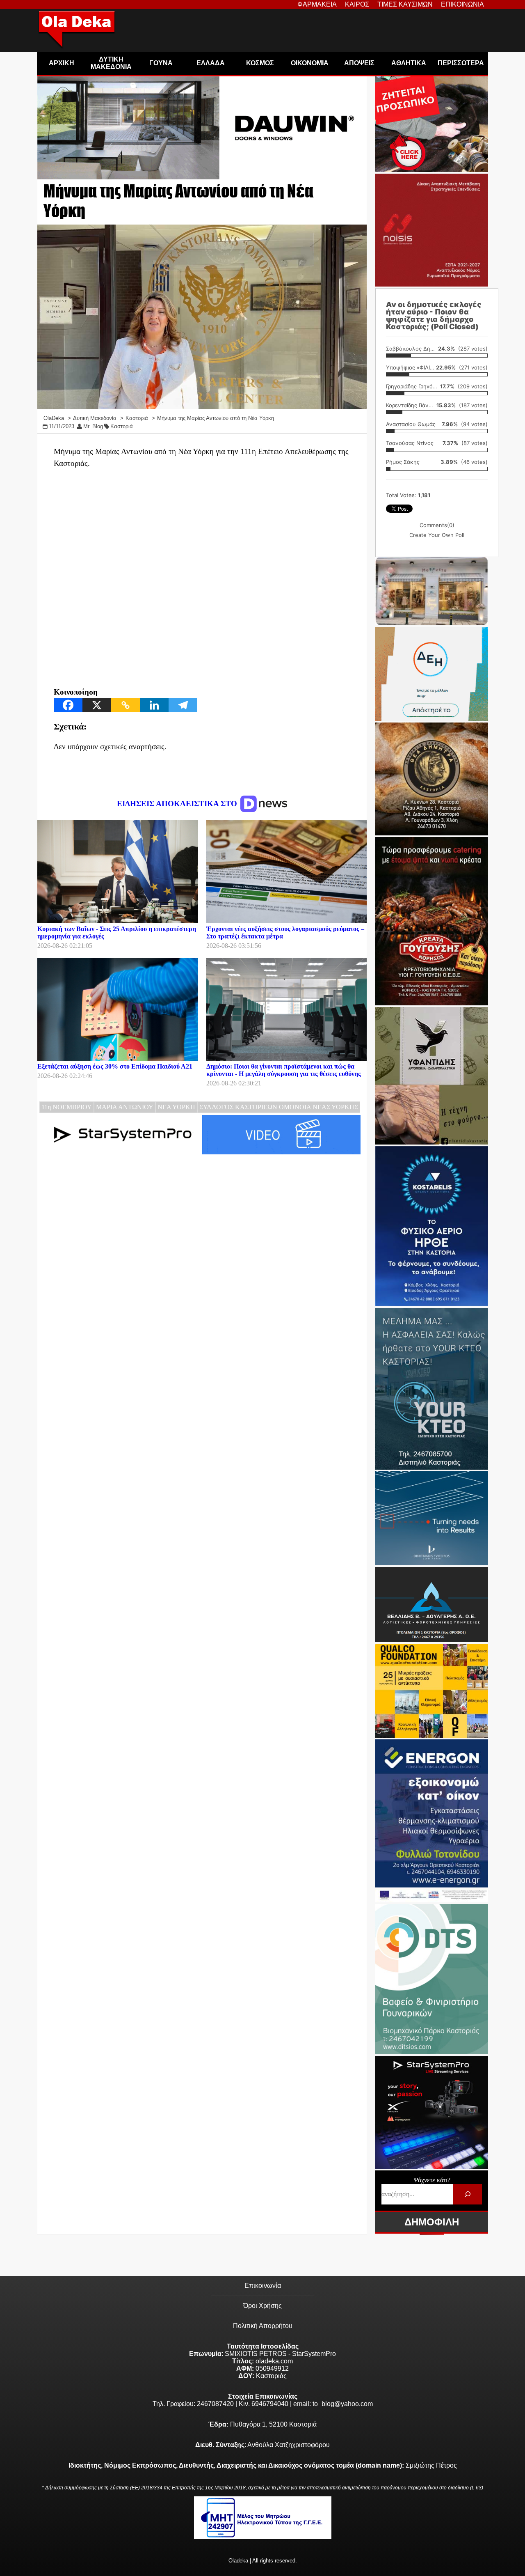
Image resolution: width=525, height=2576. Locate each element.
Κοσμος (260, 63)
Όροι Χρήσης (262, 2306)
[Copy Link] (126, 705)
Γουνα (161, 63)
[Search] (467, 2194)
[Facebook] (68, 705)
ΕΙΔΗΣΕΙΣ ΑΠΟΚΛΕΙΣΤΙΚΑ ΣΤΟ (178, 804)
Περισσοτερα (461, 63)
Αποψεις (359, 63)
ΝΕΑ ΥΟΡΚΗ (176, 1107)
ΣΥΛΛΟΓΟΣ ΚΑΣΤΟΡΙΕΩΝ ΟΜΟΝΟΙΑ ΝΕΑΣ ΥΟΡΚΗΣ (279, 1107)
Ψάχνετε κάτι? (432, 2180)
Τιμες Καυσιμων (405, 4)
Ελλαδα (211, 63)
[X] (97, 705)
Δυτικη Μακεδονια (111, 63)
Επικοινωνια (462, 4)
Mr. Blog (93, 426)
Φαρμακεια (317, 4)
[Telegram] (183, 705)
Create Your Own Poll (437, 535)
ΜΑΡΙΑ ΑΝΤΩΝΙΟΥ (125, 1107)
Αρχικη (62, 63)
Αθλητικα (409, 63)
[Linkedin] (154, 705)
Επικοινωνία (263, 2286)
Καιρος (357, 4)
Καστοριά (122, 426)
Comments (437, 525)
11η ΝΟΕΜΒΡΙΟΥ (67, 1107)
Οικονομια (310, 63)
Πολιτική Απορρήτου (263, 2326)
